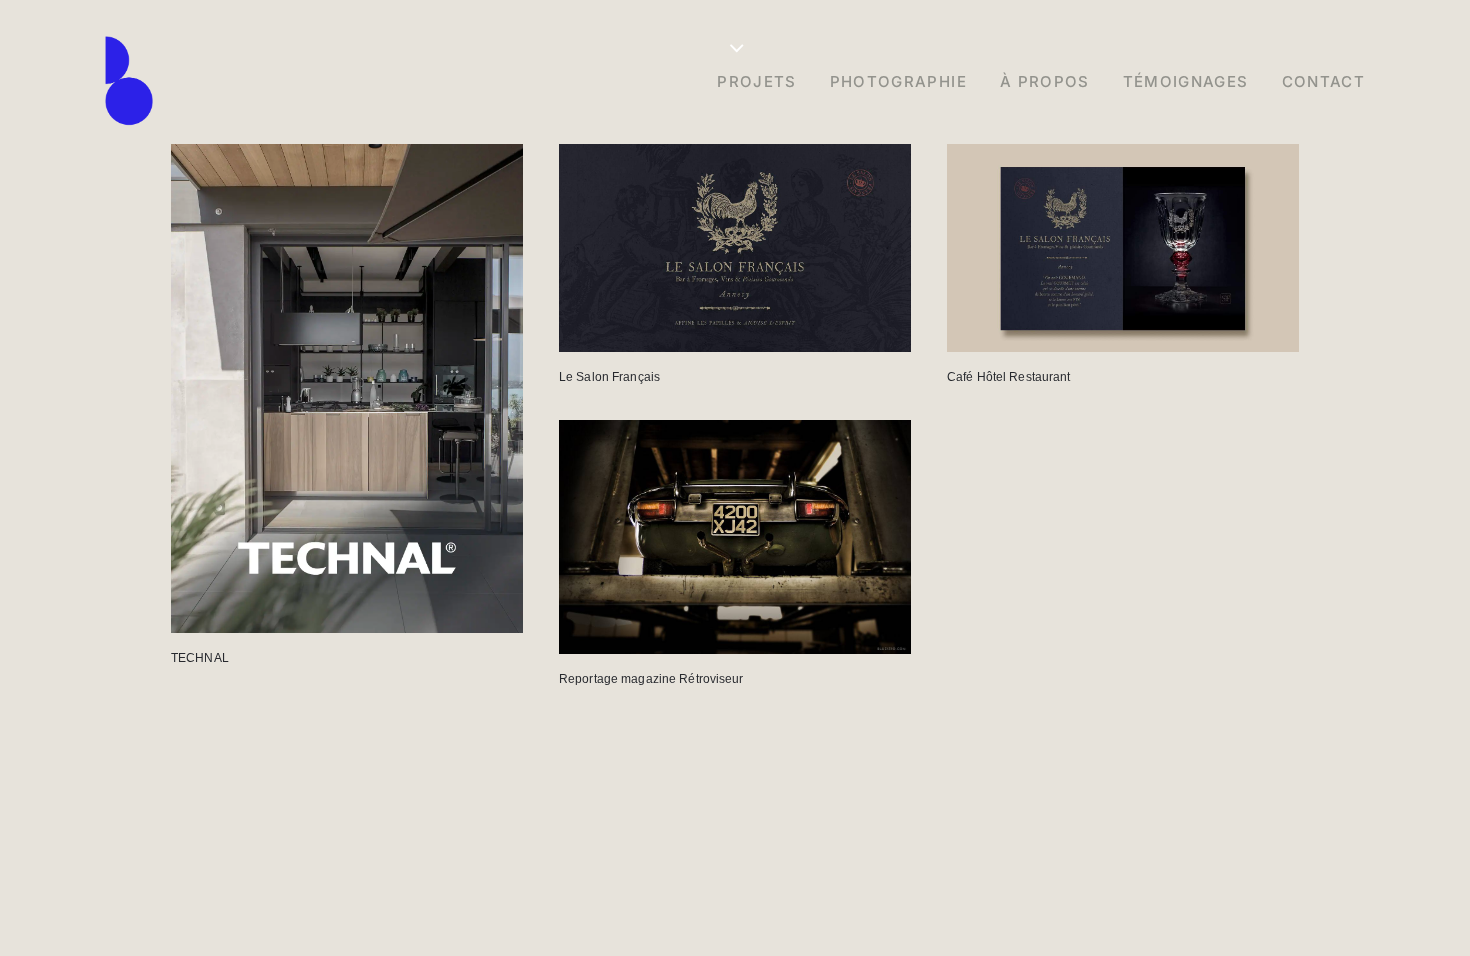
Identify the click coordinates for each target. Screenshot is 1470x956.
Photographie (898, 81)
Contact (1323, 81)
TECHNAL (200, 658)
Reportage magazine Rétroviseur (651, 679)
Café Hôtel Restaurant (1009, 377)
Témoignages (1186, 81)
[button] (347, 388)
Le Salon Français (609, 377)
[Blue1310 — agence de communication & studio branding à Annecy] (129, 81)
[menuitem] (763, 81)
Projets (756, 81)
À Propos (1045, 81)
